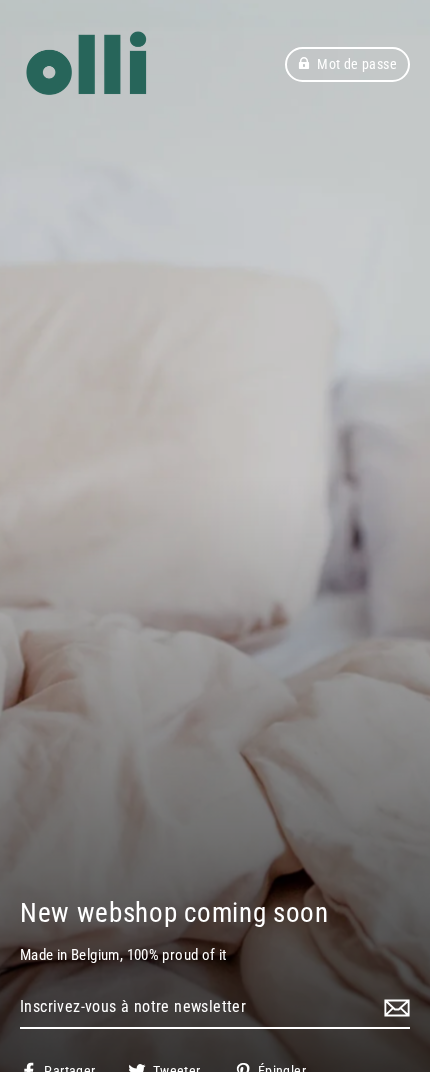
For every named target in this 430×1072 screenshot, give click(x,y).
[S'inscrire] (394, 1008)
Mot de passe (357, 64)
